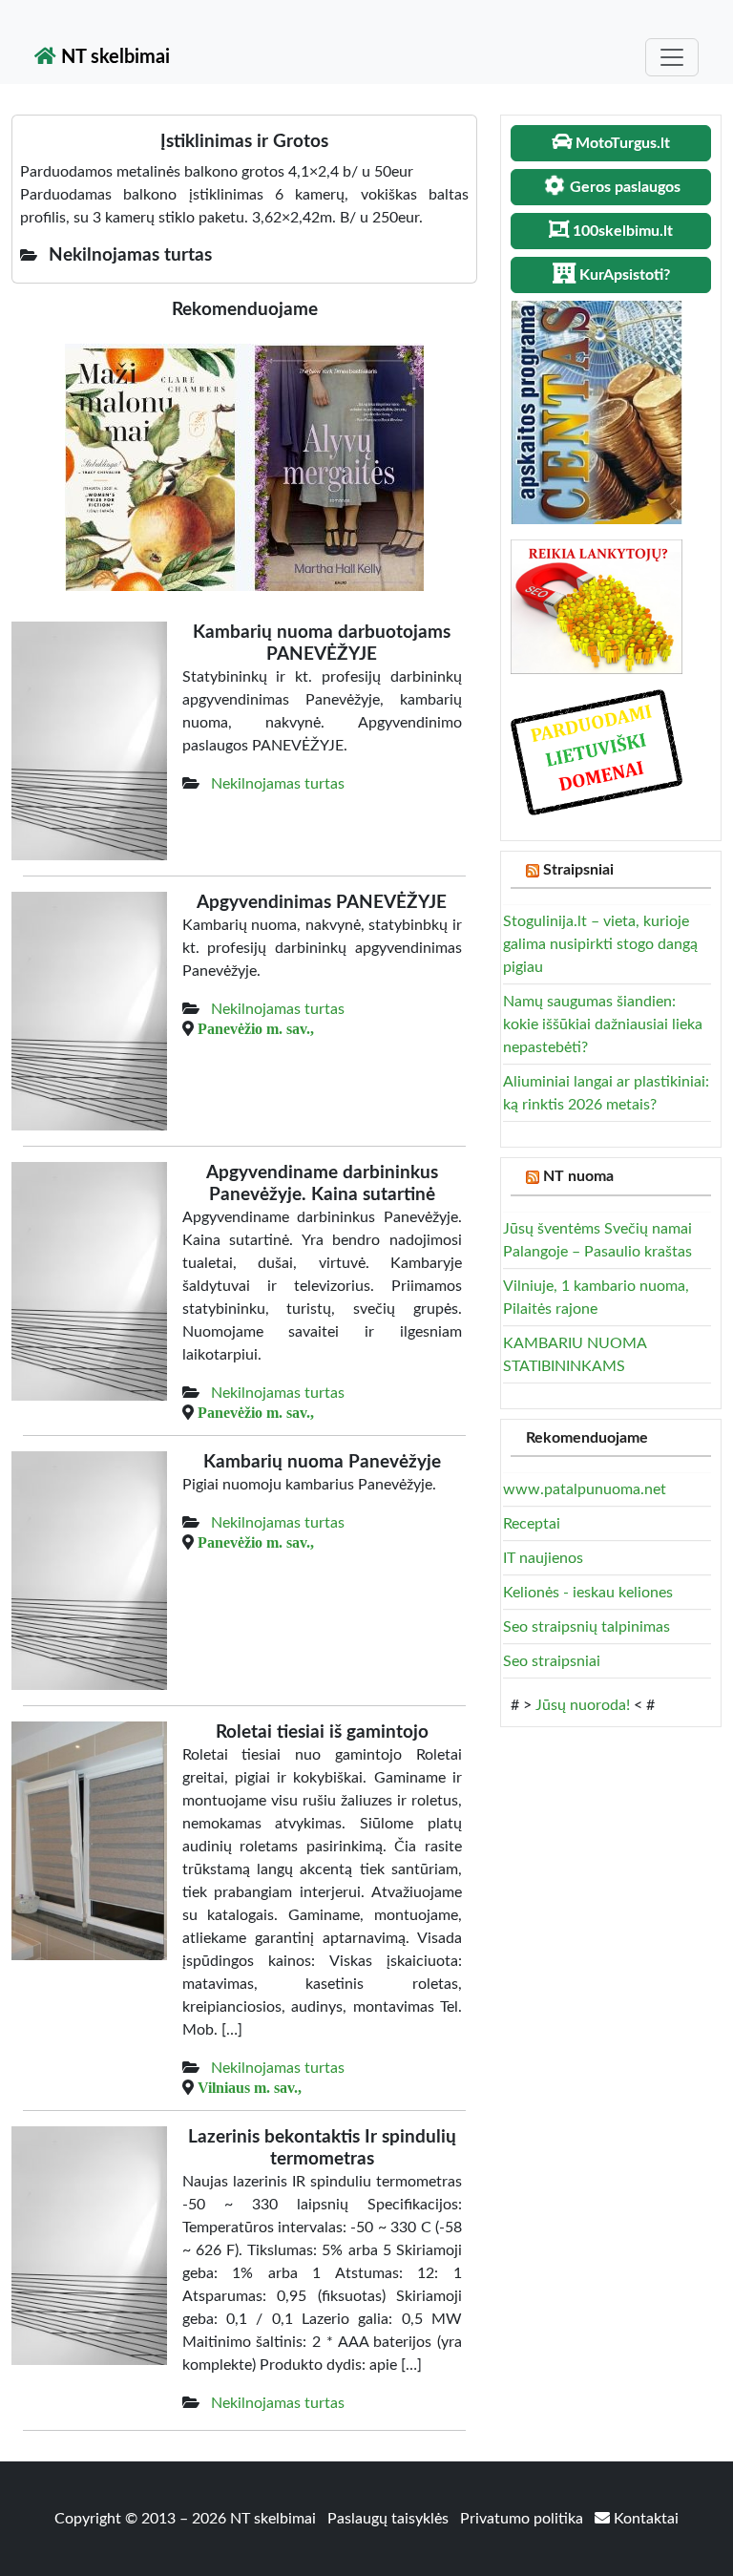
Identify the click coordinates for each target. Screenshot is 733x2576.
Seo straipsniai (552, 1661)
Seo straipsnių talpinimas (586, 1627)
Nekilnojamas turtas (278, 784)
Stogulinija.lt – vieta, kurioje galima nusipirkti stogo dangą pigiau (600, 944)
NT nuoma (578, 1176)
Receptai (532, 1524)
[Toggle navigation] (672, 57)
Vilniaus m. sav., (250, 2087)
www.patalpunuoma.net (585, 1489)
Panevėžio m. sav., (256, 1028)
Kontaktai (644, 2519)
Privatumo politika (524, 2519)
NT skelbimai (113, 57)
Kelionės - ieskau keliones (588, 1593)
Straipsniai (578, 870)
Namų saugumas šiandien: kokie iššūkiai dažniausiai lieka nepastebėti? (603, 1024)
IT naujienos (543, 1558)
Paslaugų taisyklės (390, 2519)
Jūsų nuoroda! (583, 1705)
